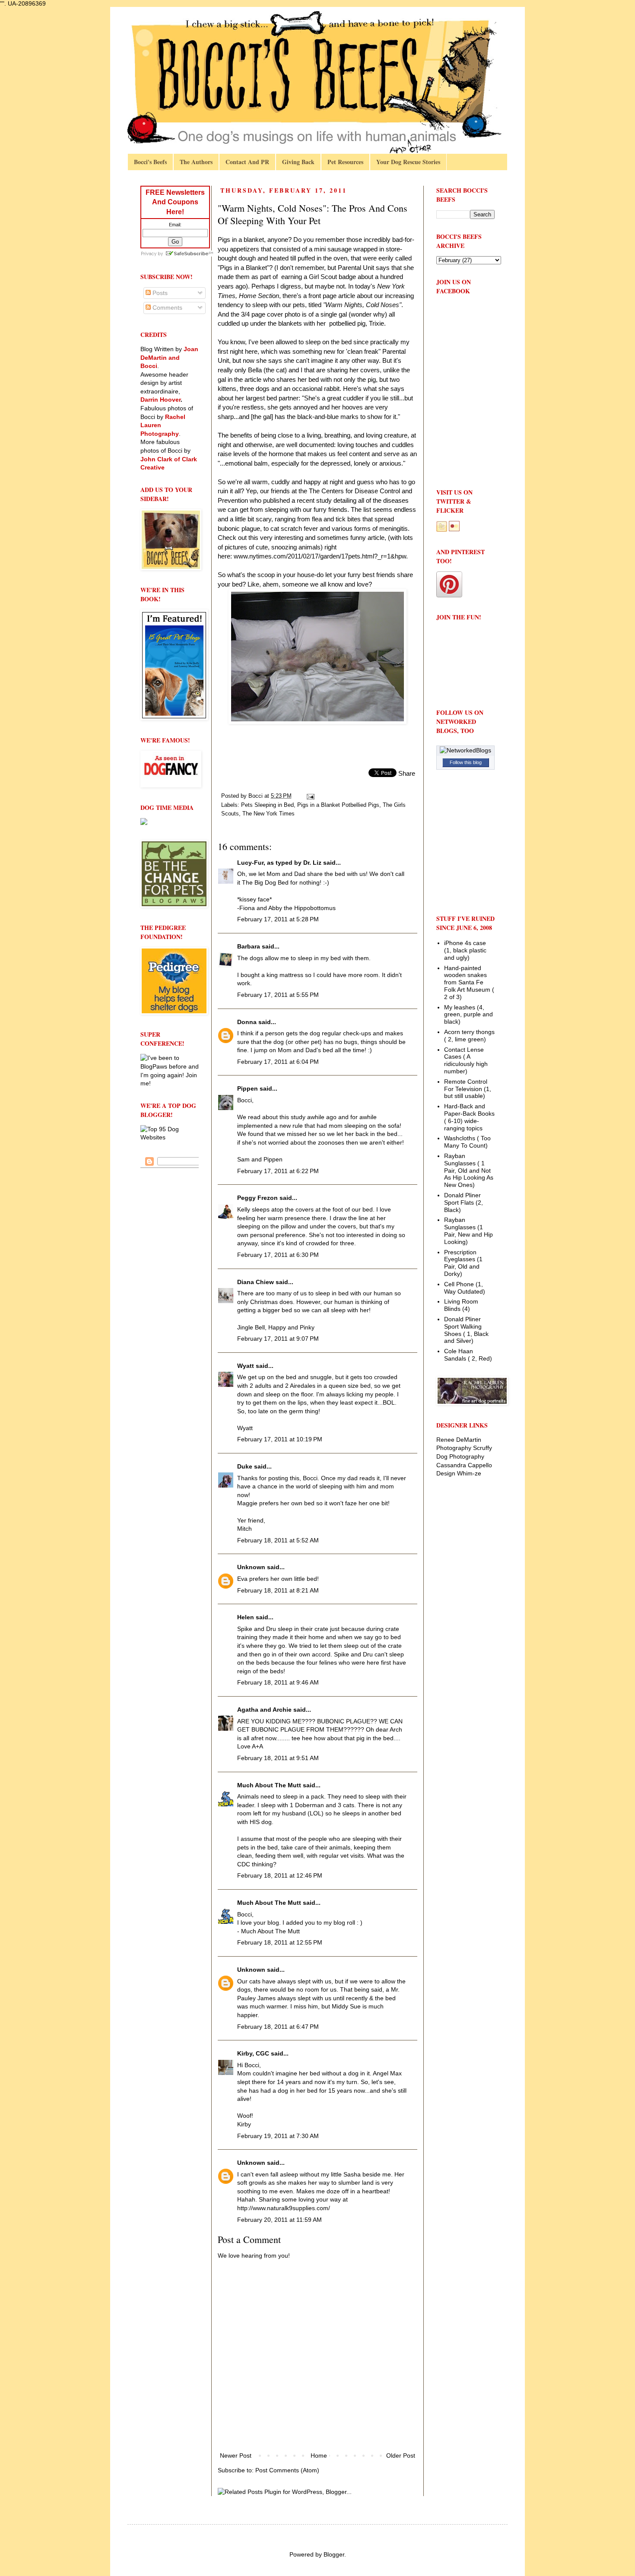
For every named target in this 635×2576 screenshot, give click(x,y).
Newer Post (236, 2455)
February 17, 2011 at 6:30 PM (278, 1255)
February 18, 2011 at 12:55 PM (280, 1942)
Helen (246, 1617)
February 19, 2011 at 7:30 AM (278, 2136)
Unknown (251, 1567)
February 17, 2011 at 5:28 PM (278, 919)
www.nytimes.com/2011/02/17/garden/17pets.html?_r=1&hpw (320, 556)
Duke (245, 1466)
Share (407, 773)
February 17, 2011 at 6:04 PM (278, 1062)
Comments (167, 308)
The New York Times (268, 814)
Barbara (249, 946)
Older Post (401, 2455)
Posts (159, 293)
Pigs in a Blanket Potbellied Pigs (338, 805)
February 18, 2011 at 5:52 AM (278, 1540)
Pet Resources (345, 162)
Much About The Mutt (269, 1785)
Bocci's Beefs (150, 162)
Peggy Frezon (257, 1198)
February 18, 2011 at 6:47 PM (278, 2027)
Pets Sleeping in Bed (267, 805)
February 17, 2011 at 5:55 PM (278, 995)
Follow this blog (466, 762)
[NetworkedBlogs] (465, 750)
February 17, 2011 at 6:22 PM (278, 1171)
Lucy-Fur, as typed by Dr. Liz (279, 863)
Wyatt (246, 1366)
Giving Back (298, 162)
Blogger (334, 2554)
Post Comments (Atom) (287, 2470)
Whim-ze (469, 1473)
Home (319, 2455)
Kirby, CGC (253, 2053)
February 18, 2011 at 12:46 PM (280, 1875)
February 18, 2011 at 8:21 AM (278, 1590)
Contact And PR (247, 162)
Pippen (248, 1088)
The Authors (196, 162)
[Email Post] (310, 796)
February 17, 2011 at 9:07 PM (278, 1339)
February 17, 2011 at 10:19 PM (280, 1439)
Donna (247, 1022)
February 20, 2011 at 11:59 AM (279, 2220)
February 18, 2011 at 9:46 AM (278, 1682)
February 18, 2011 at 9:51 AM (278, 1758)
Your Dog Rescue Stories (408, 162)
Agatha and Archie (264, 1710)
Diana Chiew (256, 1282)
